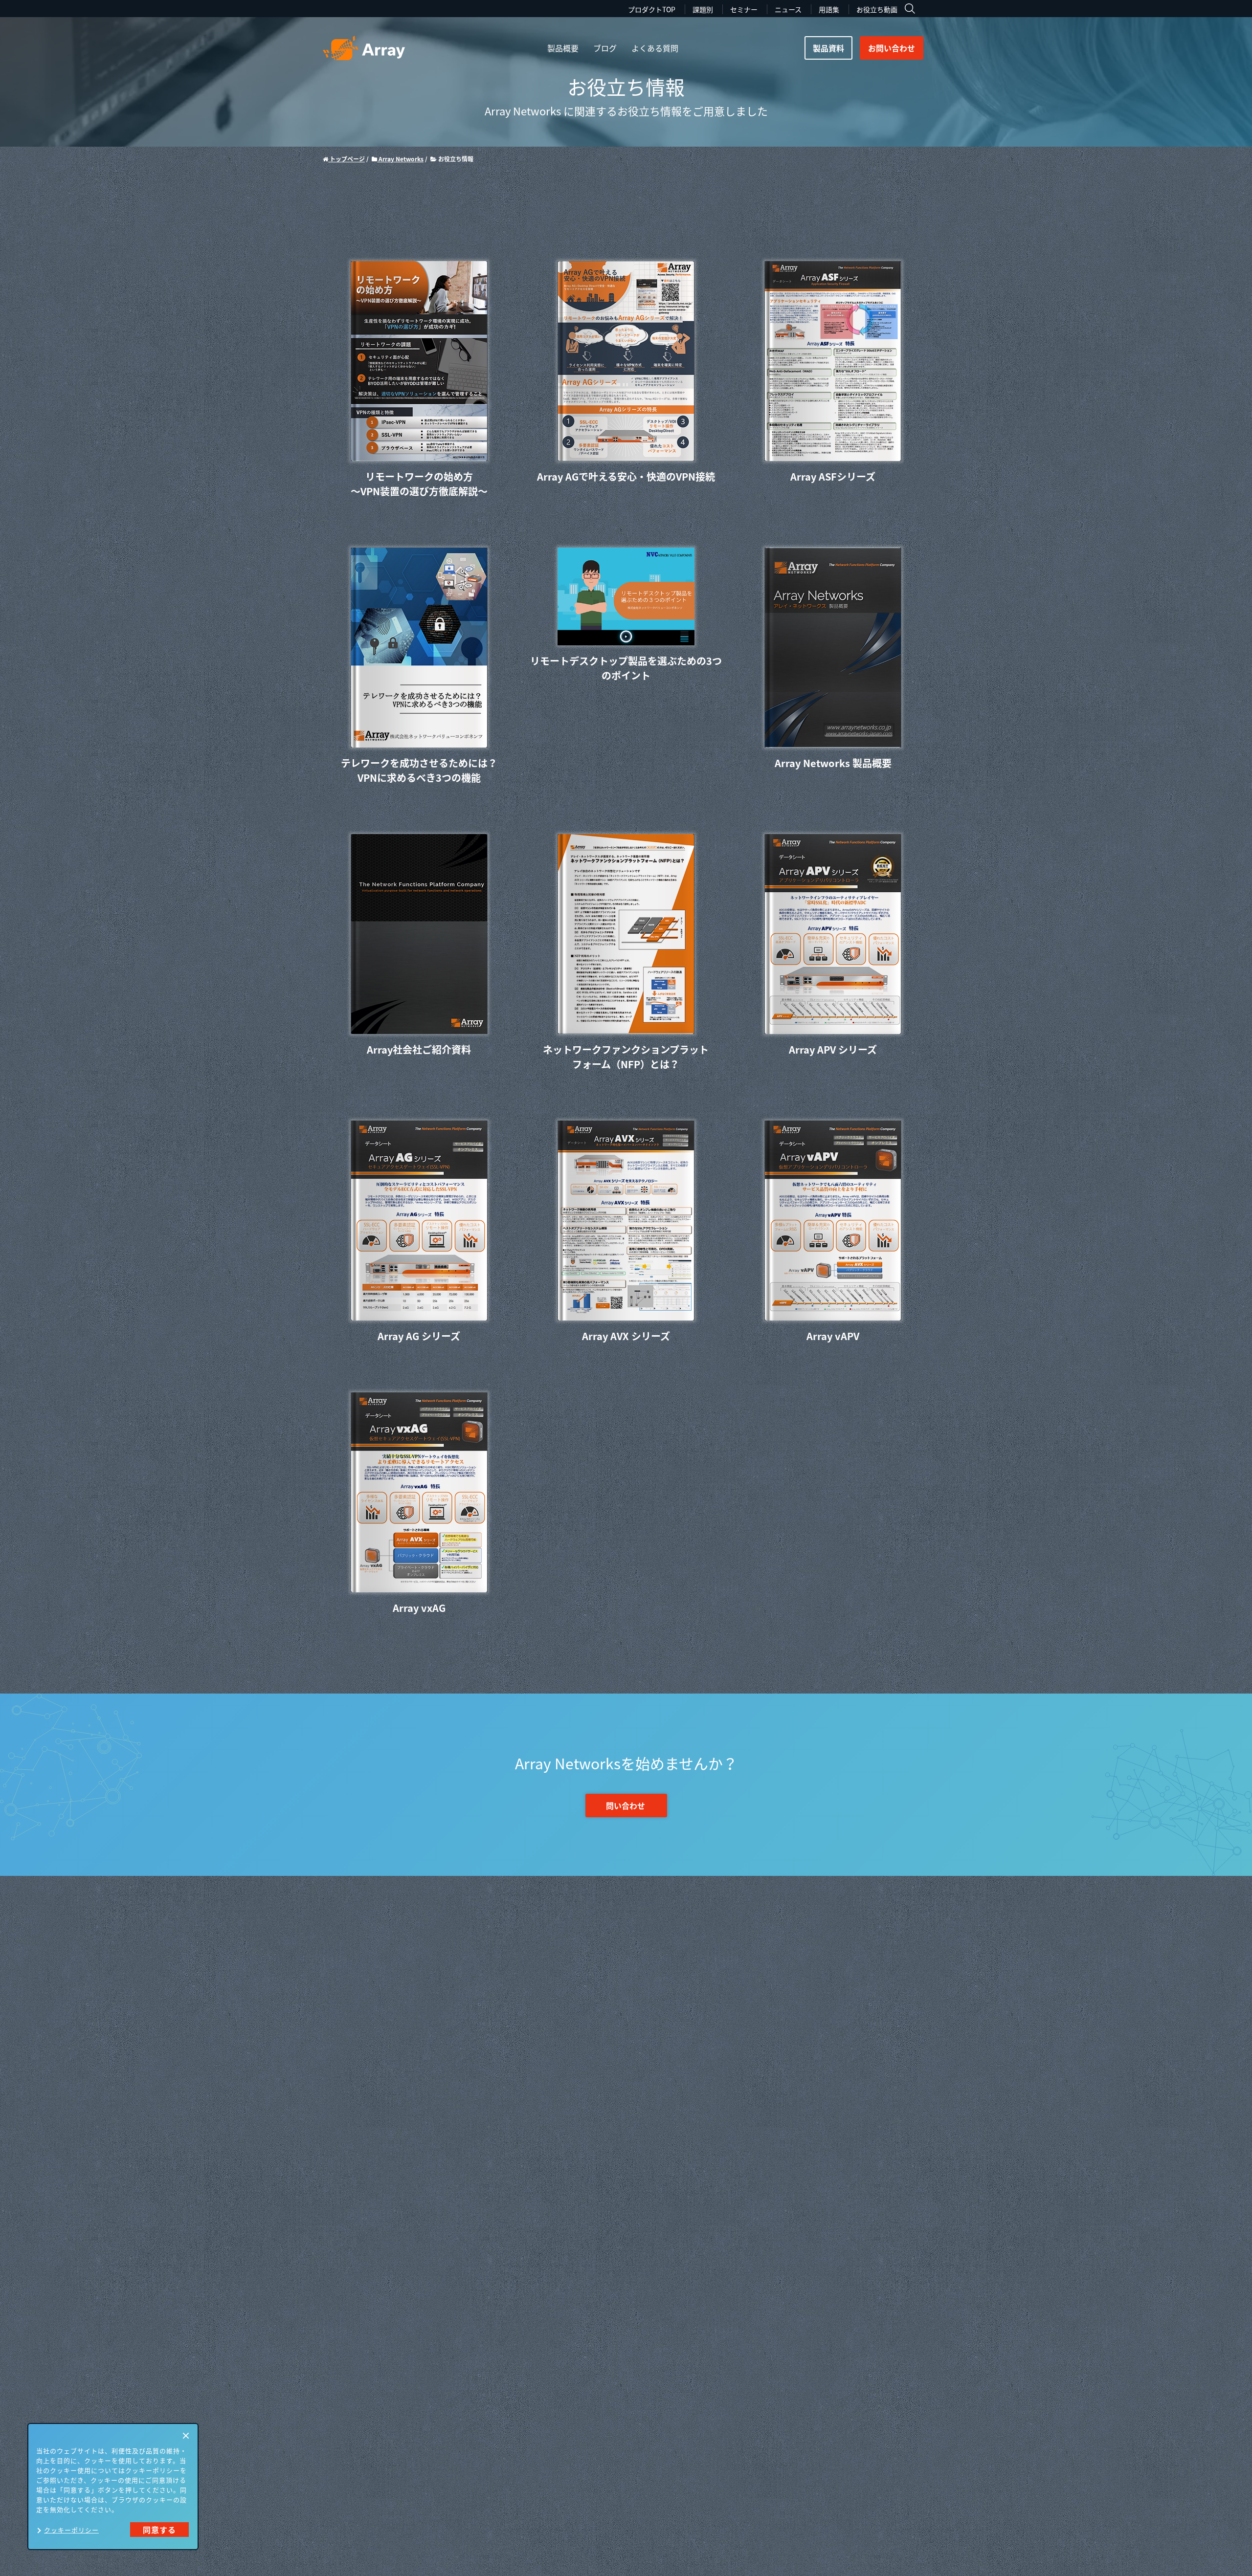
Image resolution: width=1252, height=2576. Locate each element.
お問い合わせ (892, 48)
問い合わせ (626, 1805)
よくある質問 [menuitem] (655, 48)
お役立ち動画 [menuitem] (877, 9)
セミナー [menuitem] (744, 9)
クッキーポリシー (71, 2530)
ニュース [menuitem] (788, 9)
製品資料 (828, 48)
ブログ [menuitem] (605, 48)
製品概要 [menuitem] (563, 48)
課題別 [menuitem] (703, 9)
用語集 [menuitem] (829, 9)
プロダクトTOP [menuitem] (652, 9)
